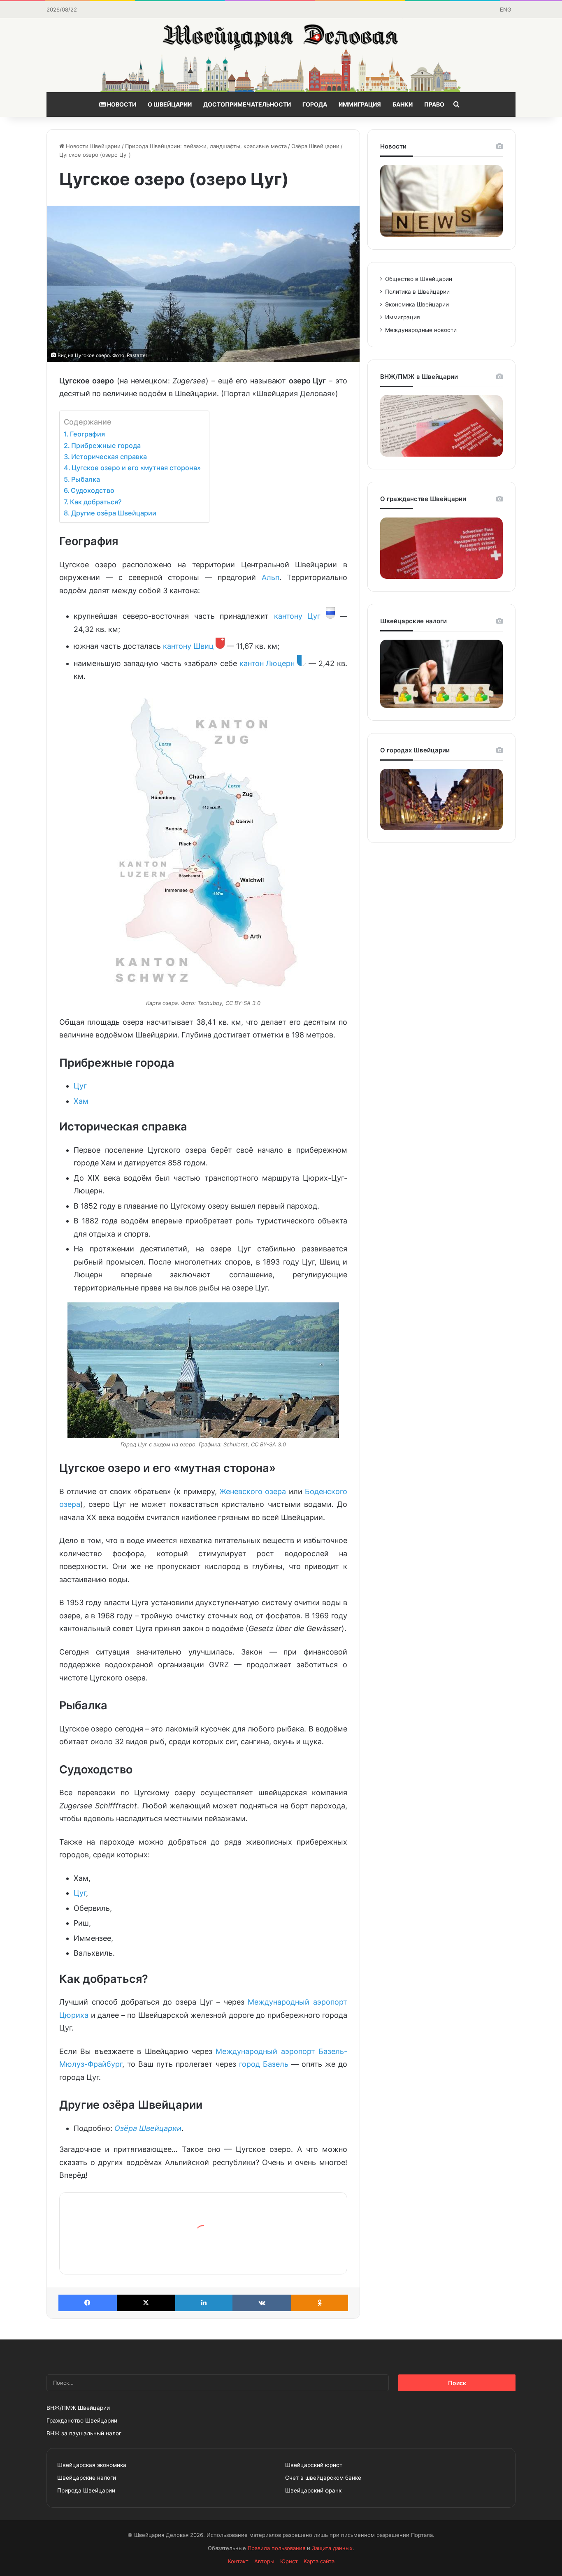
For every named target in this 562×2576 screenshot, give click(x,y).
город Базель (264, 2064)
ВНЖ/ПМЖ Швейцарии (78, 2408)
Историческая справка (109, 457)
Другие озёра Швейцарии (114, 513)
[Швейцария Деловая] (281, 55)
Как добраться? (96, 502)
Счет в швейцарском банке (323, 2478)
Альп (271, 577)
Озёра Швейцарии (315, 146)
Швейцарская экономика (92, 2465)
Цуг (80, 1086)
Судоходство (93, 490)
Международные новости (421, 330)
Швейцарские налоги (87, 2478)
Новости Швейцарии (92, 146)
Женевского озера (253, 1491)
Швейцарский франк (313, 2490)
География (87, 434)
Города (315, 104)
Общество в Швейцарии (419, 279)
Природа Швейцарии (86, 2490)
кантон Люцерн (267, 663)
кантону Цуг (297, 616)
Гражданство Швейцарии (82, 2421)
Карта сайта (319, 2561)
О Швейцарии (170, 104)
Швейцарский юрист (314, 2465)
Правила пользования (276, 2548)
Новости (121, 104)
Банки (403, 104)
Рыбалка (86, 479)
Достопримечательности (247, 104)
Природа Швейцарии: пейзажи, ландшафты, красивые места (206, 146)
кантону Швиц (188, 646)
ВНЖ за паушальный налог (84, 2433)
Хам (81, 1101)
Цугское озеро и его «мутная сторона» (136, 468)
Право (434, 104)
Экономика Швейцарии (417, 304)
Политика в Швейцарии (417, 292)
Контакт (238, 2561)
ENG (506, 9)
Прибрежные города (106, 446)
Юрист (289, 2561)
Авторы (264, 2561)
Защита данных (332, 2548)
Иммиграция (360, 104)
